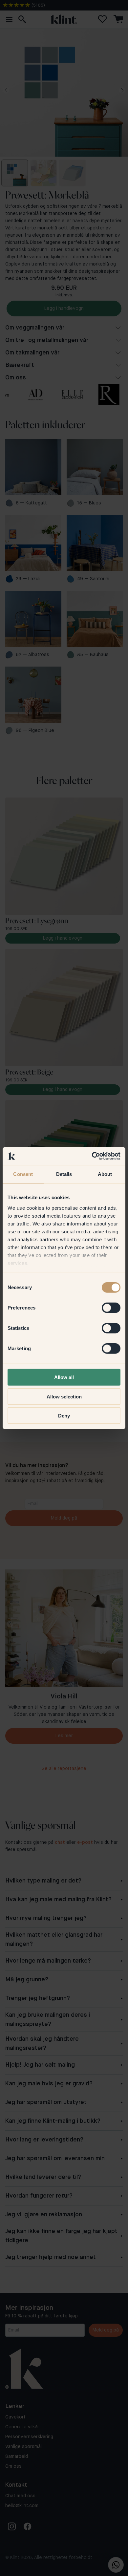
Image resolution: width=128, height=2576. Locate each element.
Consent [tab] (23, 1174)
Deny (64, 1416)
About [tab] (105, 1174)
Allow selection (64, 1396)
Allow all (64, 1377)
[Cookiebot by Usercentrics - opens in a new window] (92, 1156)
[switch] (111, 1308)
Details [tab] (64, 1174)
